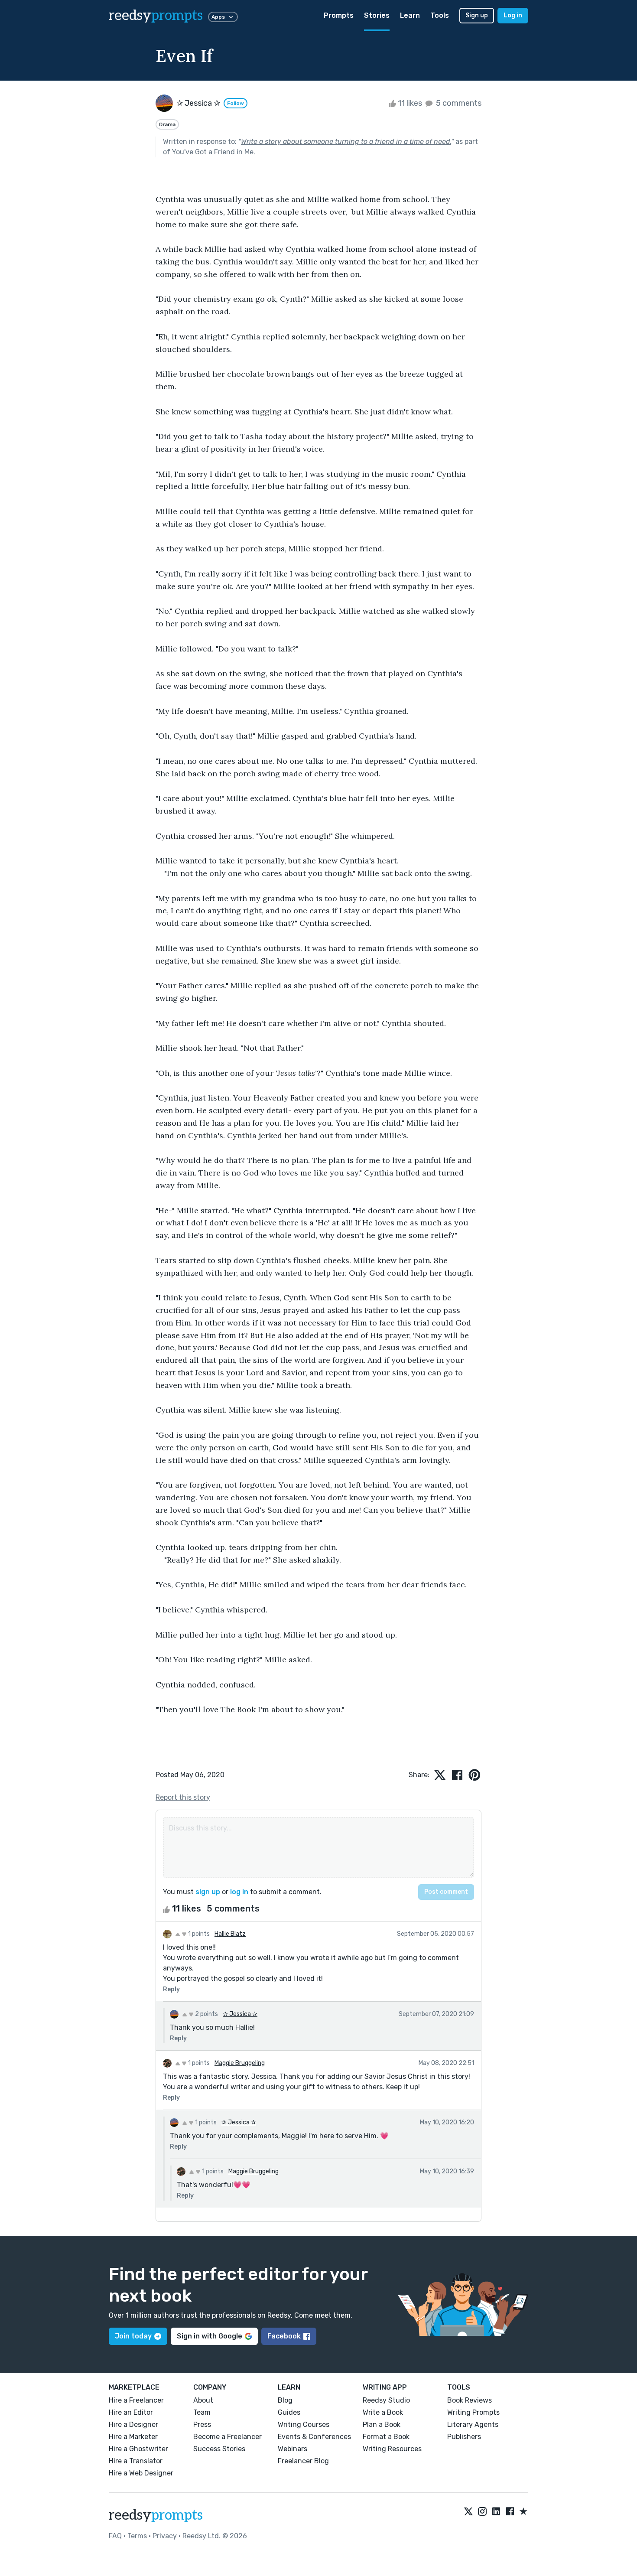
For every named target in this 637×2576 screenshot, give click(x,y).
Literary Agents (473, 2425)
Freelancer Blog (303, 2461)
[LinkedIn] (496, 2512)
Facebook (284, 2336)
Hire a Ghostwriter (138, 2449)
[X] (468, 2512)
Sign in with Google (210, 2336)
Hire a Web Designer (141, 2473)
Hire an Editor (131, 2412)
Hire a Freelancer (136, 2400)
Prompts (339, 15)
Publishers (464, 2437)
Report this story (183, 1797)
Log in (513, 15)
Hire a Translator (136, 2461)
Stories (377, 15)
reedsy (156, 16)
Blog (285, 2400)
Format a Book (386, 2437)
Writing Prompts (473, 2412)
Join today (133, 2336)
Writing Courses (304, 2425)
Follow (236, 103)
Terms (137, 2536)
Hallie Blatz (230, 1934)
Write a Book (383, 2412)
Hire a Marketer (133, 2437)
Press (202, 2425)
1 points (198, 1934)
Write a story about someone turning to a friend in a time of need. (346, 142)
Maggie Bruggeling (240, 2063)
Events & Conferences (314, 2437)
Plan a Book (382, 2425)
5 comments (458, 103)
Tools (440, 15)
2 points (206, 2014)
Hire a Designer (133, 2425)
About (203, 2400)
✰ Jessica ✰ (240, 2014)
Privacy (165, 2536)
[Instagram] (482, 2512)
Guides (289, 2412)
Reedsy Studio (386, 2400)
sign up (208, 1892)
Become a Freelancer (227, 2437)
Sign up (477, 15)
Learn (410, 15)
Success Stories (219, 2449)
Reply (171, 1989)
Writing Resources (392, 2449)
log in (239, 1892)
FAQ (115, 2536)
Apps (218, 17)
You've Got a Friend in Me (213, 152)
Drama (167, 124)
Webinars (292, 2449)
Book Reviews (470, 2400)
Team (202, 2412)
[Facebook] (510, 2512)
